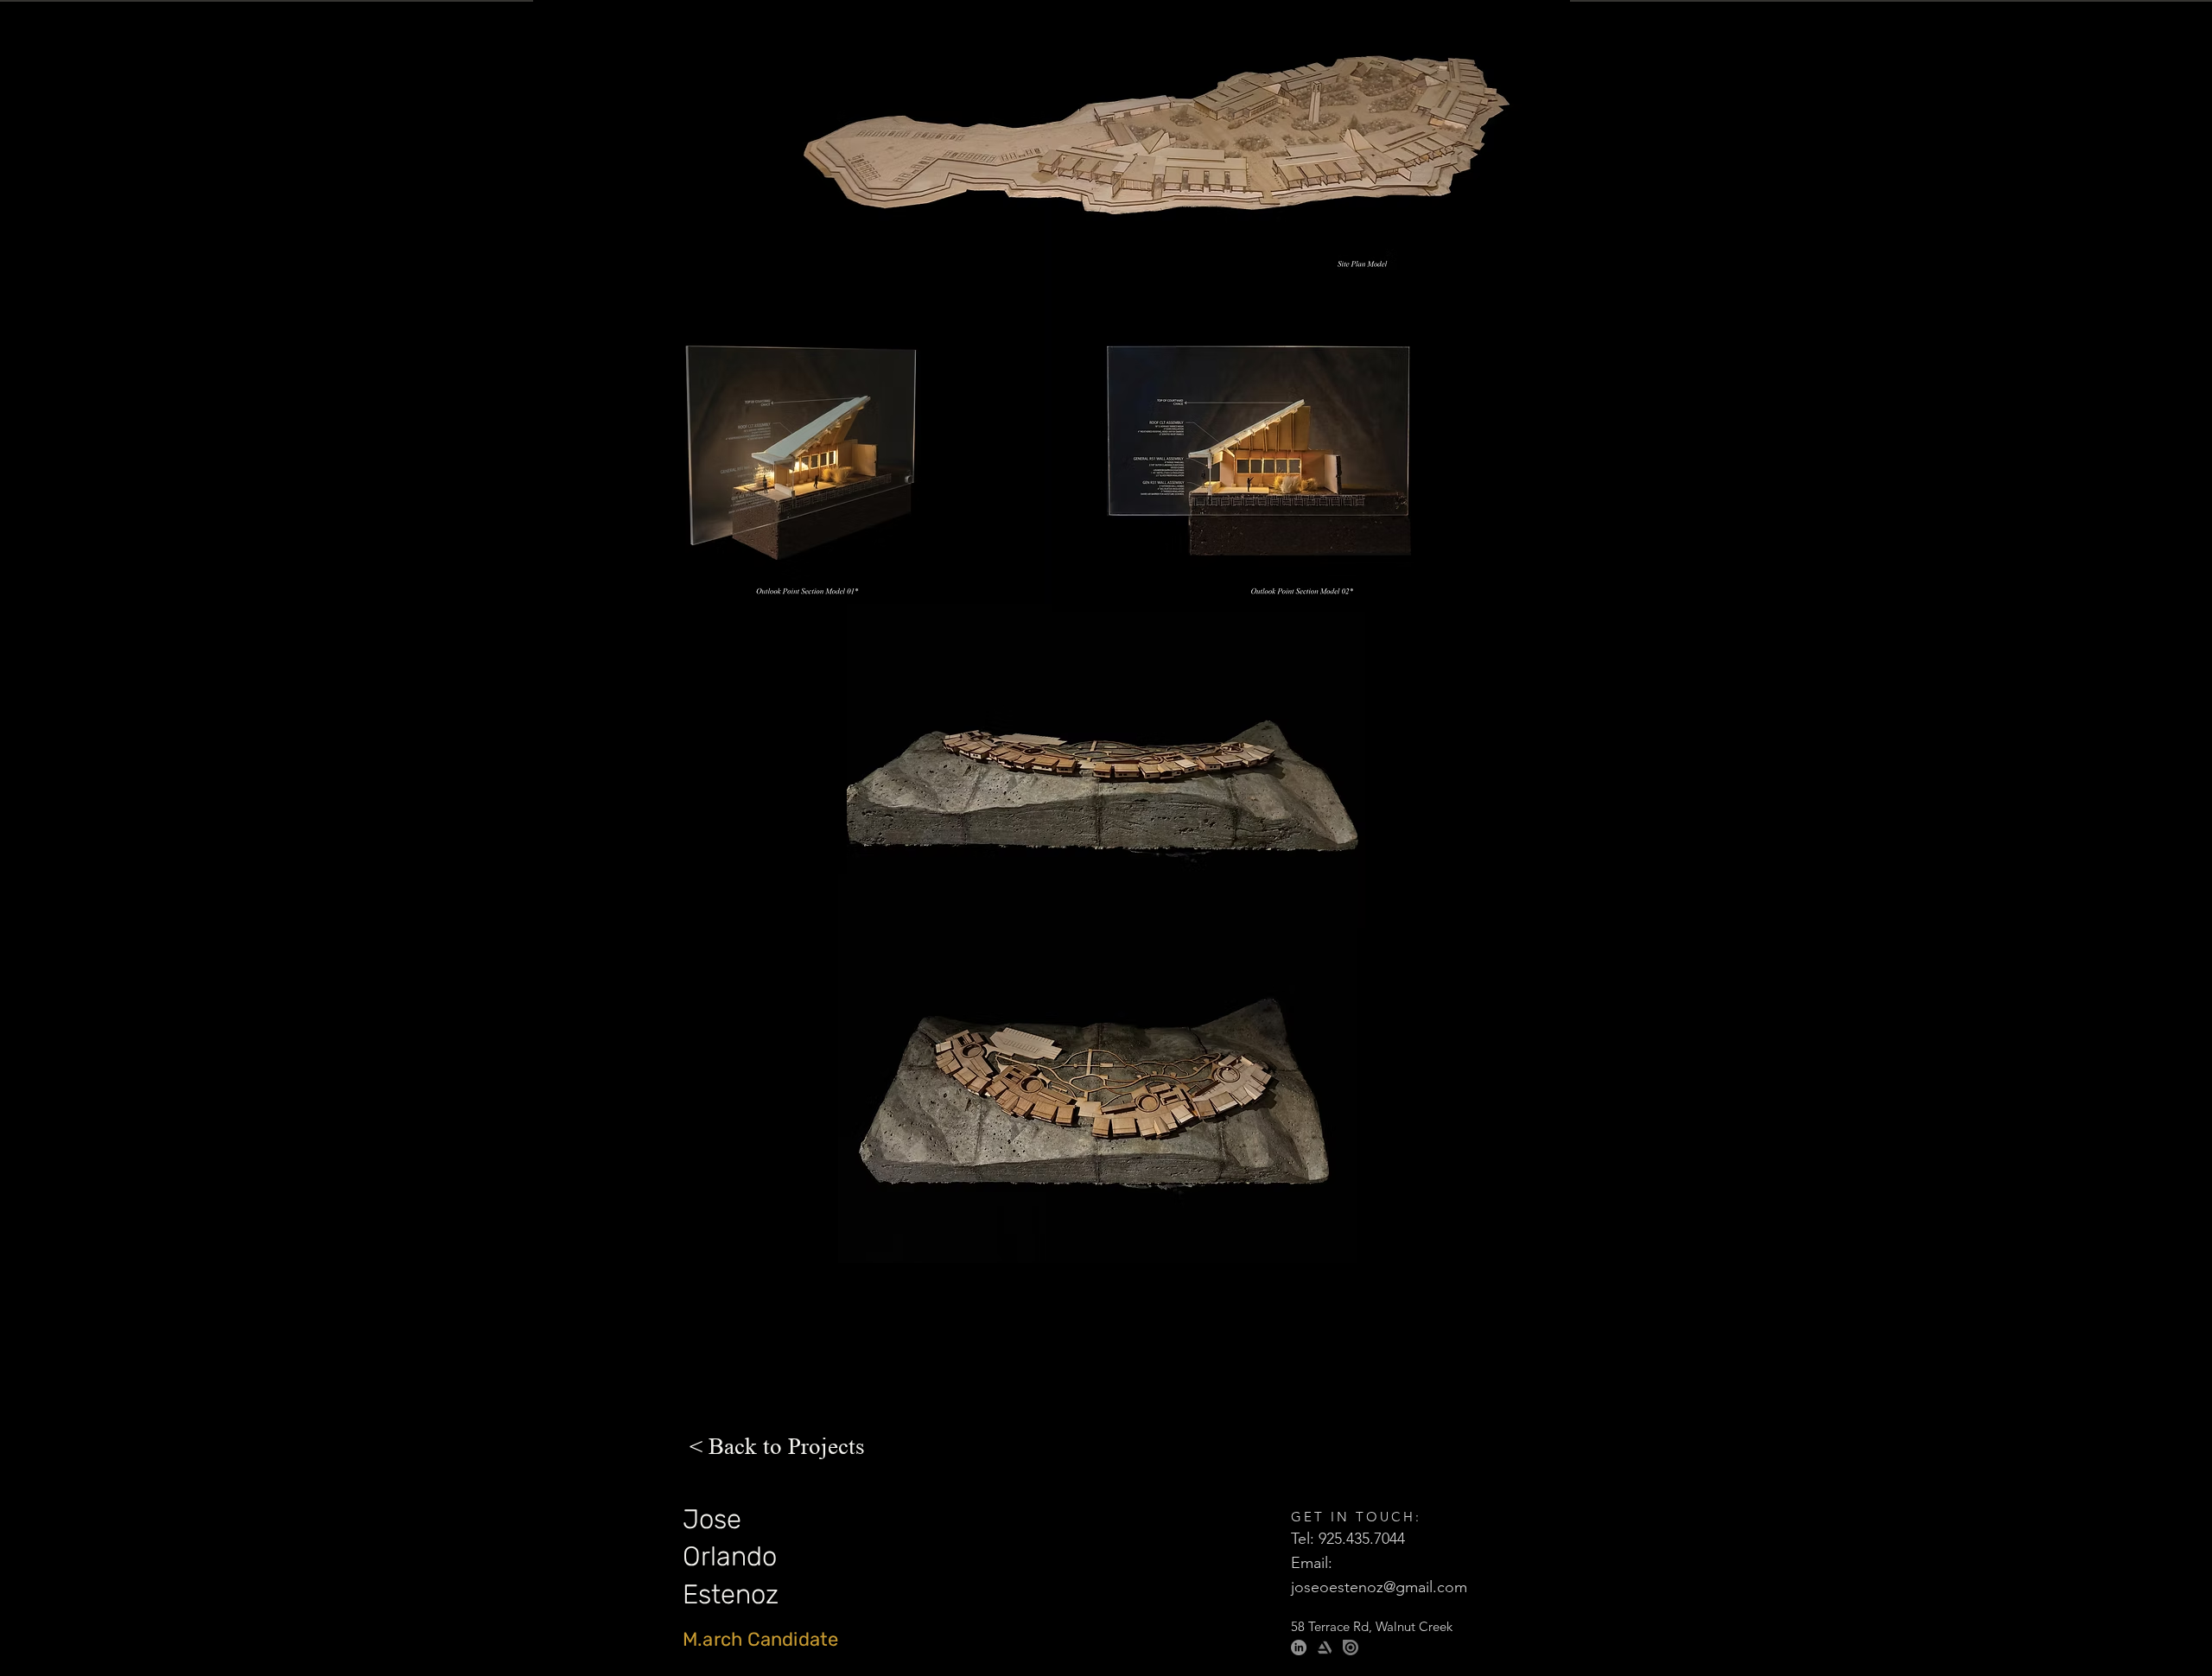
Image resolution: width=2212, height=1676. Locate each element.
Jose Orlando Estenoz (734, 1557)
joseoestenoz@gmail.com (1379, 1587)
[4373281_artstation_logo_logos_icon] (1325, 1647)
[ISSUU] (1351, 1647)
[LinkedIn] (1299, 1647)
